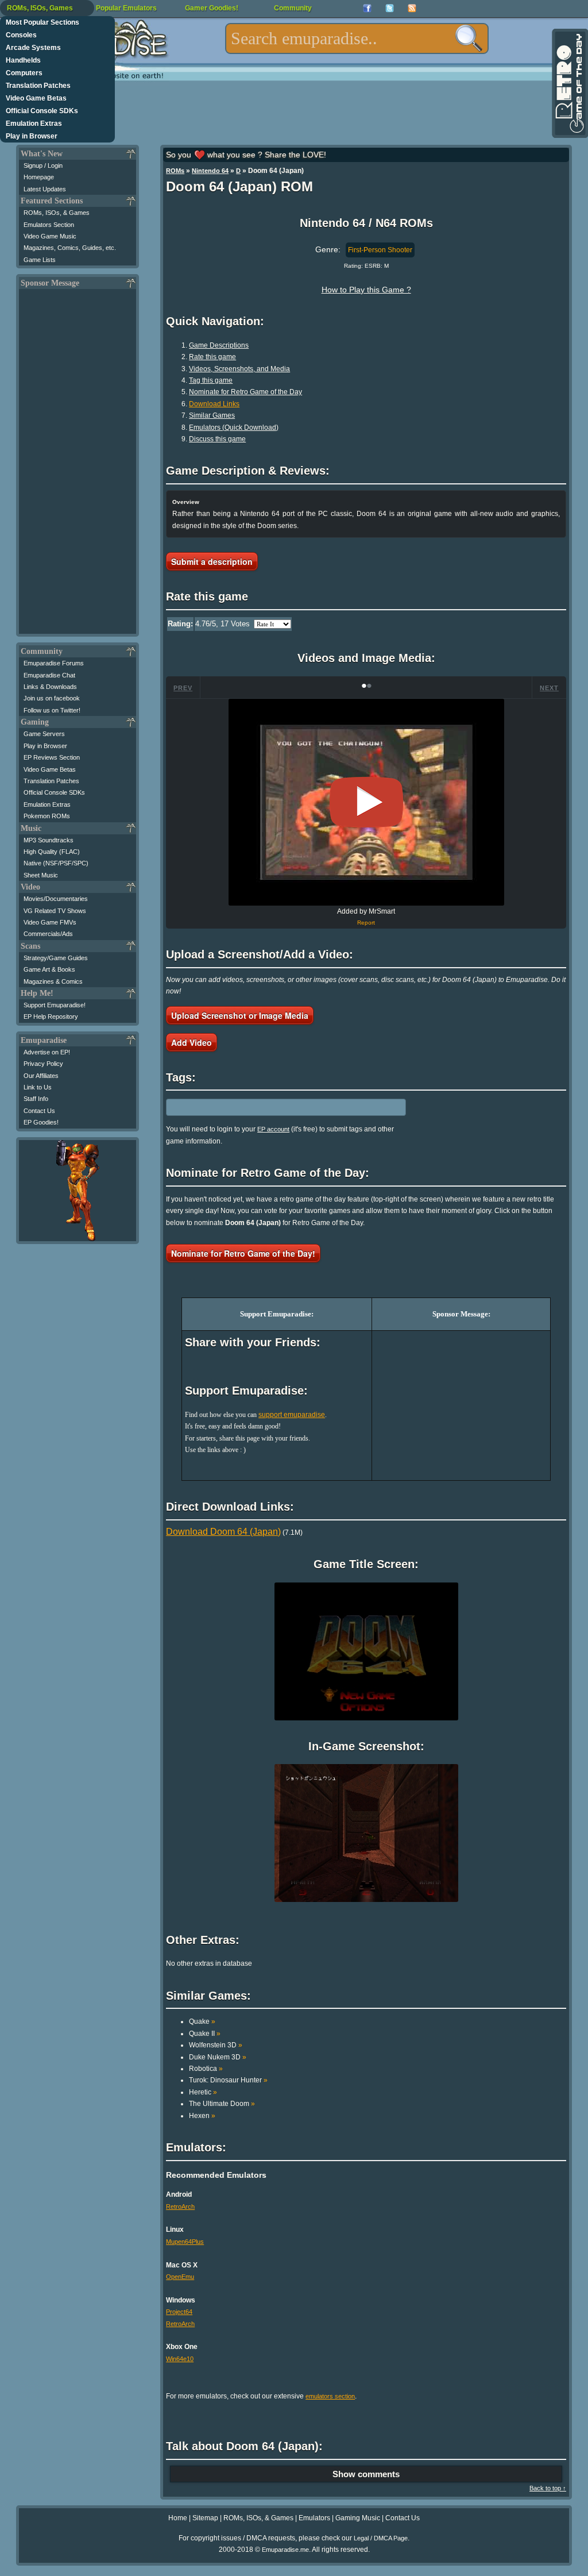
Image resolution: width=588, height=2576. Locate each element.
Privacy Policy (43, 1064)
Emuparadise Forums (54, 663)
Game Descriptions (219, 345)
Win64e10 (180, 2359)
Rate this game (212, 357)
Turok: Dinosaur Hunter (228, 2080)
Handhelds (23, 60)
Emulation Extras (34, 124)
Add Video (192, 1042)
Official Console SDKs (42, 111)
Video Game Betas (36, 98)
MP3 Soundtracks (49, 840)
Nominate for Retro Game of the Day (245, 392)
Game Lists (40, 260)
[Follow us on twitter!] (390, 8)
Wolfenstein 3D (216, 2045)
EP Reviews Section (52, 757)
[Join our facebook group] (367, 8)
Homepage (39, 177)
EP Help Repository (51, 1016)
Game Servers (44, 734)
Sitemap (205, 2518)
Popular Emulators (126, 8)
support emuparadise (292, 1415)
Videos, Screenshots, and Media (239, 369)
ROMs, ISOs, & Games (57, 213)
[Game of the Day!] (569, 83)
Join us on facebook (52, 698)
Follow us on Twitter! (52, 710)
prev (183, 688)
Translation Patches (38, 86)
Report (366, 923)
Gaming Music (358, 2518)
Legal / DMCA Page (381, 2538)
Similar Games (212, 415)
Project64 (179, 2312)
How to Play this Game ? (366, 290)
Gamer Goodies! (212, 8)
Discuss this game (217, 439)
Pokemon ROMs (47, 816)
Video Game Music (50, 236)
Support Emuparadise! (55, 1005)
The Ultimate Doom (222, 2104)
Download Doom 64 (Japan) (223, 1532)
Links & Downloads (50, 687)
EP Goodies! (41, 1122)
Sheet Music (41, 875)
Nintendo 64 (210, 171)
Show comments (366, 2474)
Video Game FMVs (50, 922)
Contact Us (39, 1111)
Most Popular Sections (42, 22)
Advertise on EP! (47, 1052)
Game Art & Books (49, 969)
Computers (24, 73)
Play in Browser (32, 136)
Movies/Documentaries (56, 899)
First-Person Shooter (380, 250)
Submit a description (212, 561)
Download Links (214, 404)
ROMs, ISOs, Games (40, 8)
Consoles (21, 35)
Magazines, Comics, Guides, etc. (70, 248)
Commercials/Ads (48, 934)
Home (178, 2518)
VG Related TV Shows (55, 911)
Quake (202, 2021)
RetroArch (180, 2207)
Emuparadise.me (285, 2550)
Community (293, 8)
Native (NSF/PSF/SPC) (56, 863)
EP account (273, 1129)
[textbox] (357, 38)
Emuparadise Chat (49, 675)
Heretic (203, 2092)
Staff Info (36, 1099)
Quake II (205, 2034)
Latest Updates (45, 189)
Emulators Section (49, 225)
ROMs (175, 171)
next (549, 688)
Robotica (206, 2069)
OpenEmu (180, 2277)
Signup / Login (43, 165)
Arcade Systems (33, 48)
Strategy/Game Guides (56, 958)
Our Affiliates (41, 1076)
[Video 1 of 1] (366, 802)
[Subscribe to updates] (412, 8)
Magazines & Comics (53, 981)
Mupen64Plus (185, 2242)
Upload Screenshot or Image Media (240, 1015)
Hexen (202, 2116)
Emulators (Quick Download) (234, 428)
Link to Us (38, 1087)
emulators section (330, 2396)
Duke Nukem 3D (218, 2057)
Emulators (314, 2518)
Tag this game (211, 380)
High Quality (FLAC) (52, 852)
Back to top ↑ (548, 2488)
